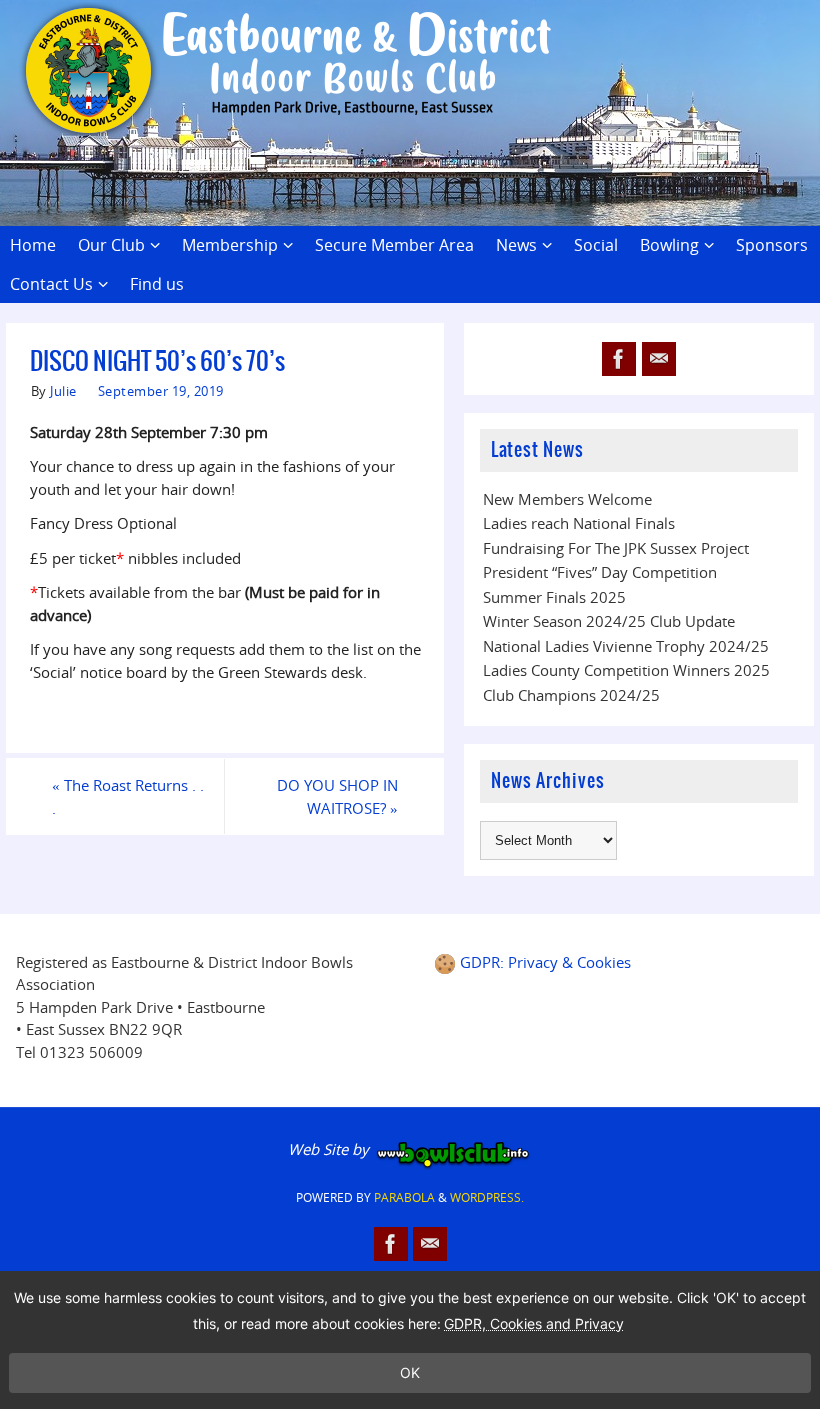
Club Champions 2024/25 (571, 695)
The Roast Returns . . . (128, 796)
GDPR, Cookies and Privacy (534, 1323)
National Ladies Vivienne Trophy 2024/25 (626, 646)
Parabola (404, 1197)
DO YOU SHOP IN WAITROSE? (337, 796)
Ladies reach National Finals (579, 523)
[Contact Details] (659, 359)
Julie (63, 391)
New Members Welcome (567, 499)
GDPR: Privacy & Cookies (545, 962)
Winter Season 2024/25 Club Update (609, 621)
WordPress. (487, 1197)
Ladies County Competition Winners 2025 (626, 670)
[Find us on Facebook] (619, 359)
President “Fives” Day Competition (600, 572)
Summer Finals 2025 (554, 597)
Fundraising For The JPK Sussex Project (616, 548)
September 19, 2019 (161, 391)
